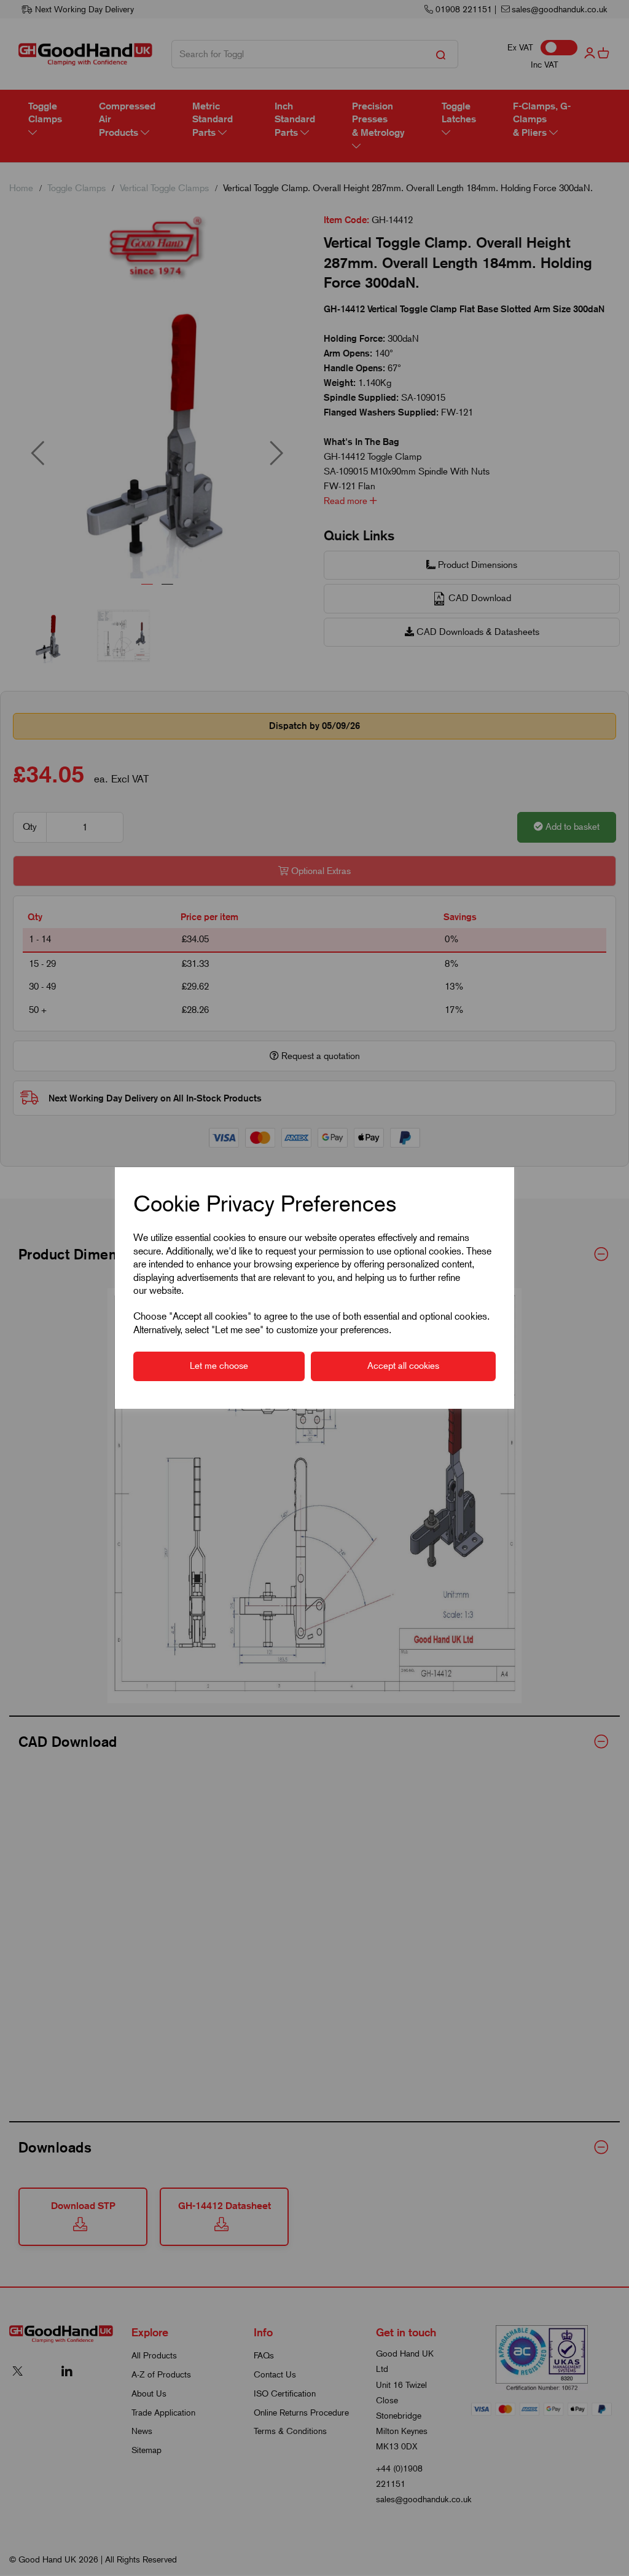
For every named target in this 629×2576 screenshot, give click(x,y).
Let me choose (219, 1366)
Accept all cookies (403, 1366)
